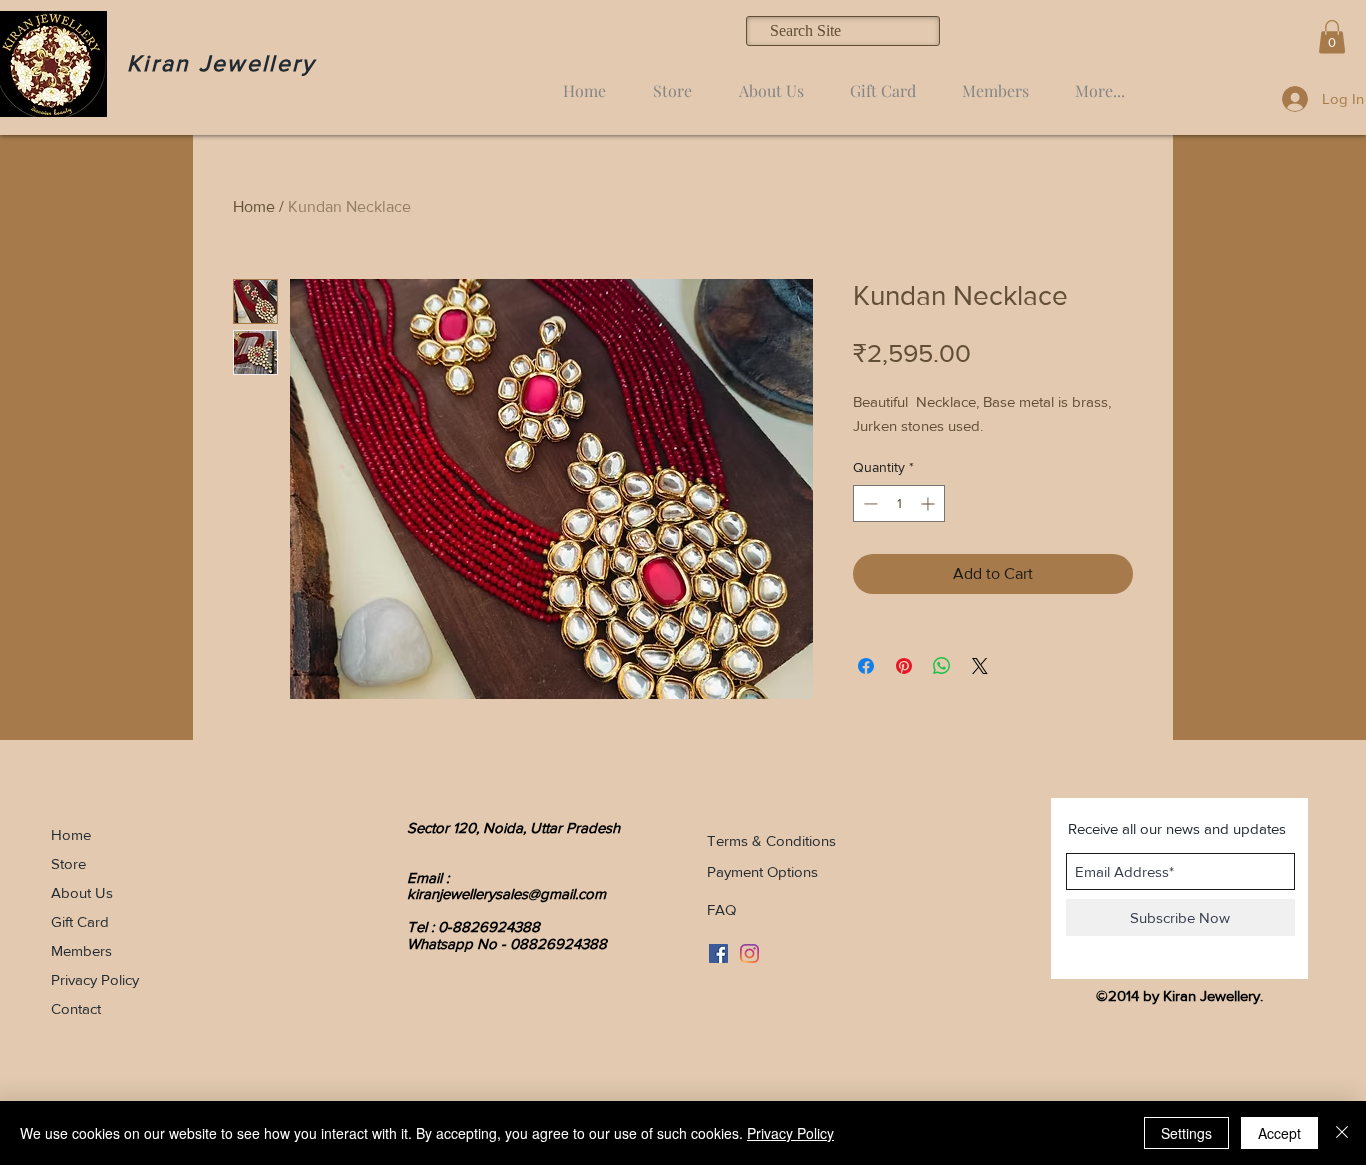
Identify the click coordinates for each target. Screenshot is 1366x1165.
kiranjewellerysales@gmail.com (506, 893)
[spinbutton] (899, 503)
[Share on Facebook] (866, 666)
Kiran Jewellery (221, 63)
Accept (1279, 1133)
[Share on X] (980, 666)
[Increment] (929, 503)
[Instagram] (749, 953)
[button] (1332, 36)
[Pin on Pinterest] (904, 666)
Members (81, 950)
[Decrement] (868, 503)
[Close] (1342, 1133)
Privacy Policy (95, 979)
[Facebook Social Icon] (718, 953)
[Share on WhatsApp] (942, 666)
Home (254, 206)
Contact (76, 1008)
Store (68, 863)
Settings (1186, 1133)
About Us (82, 892)
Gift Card (80, 921)
